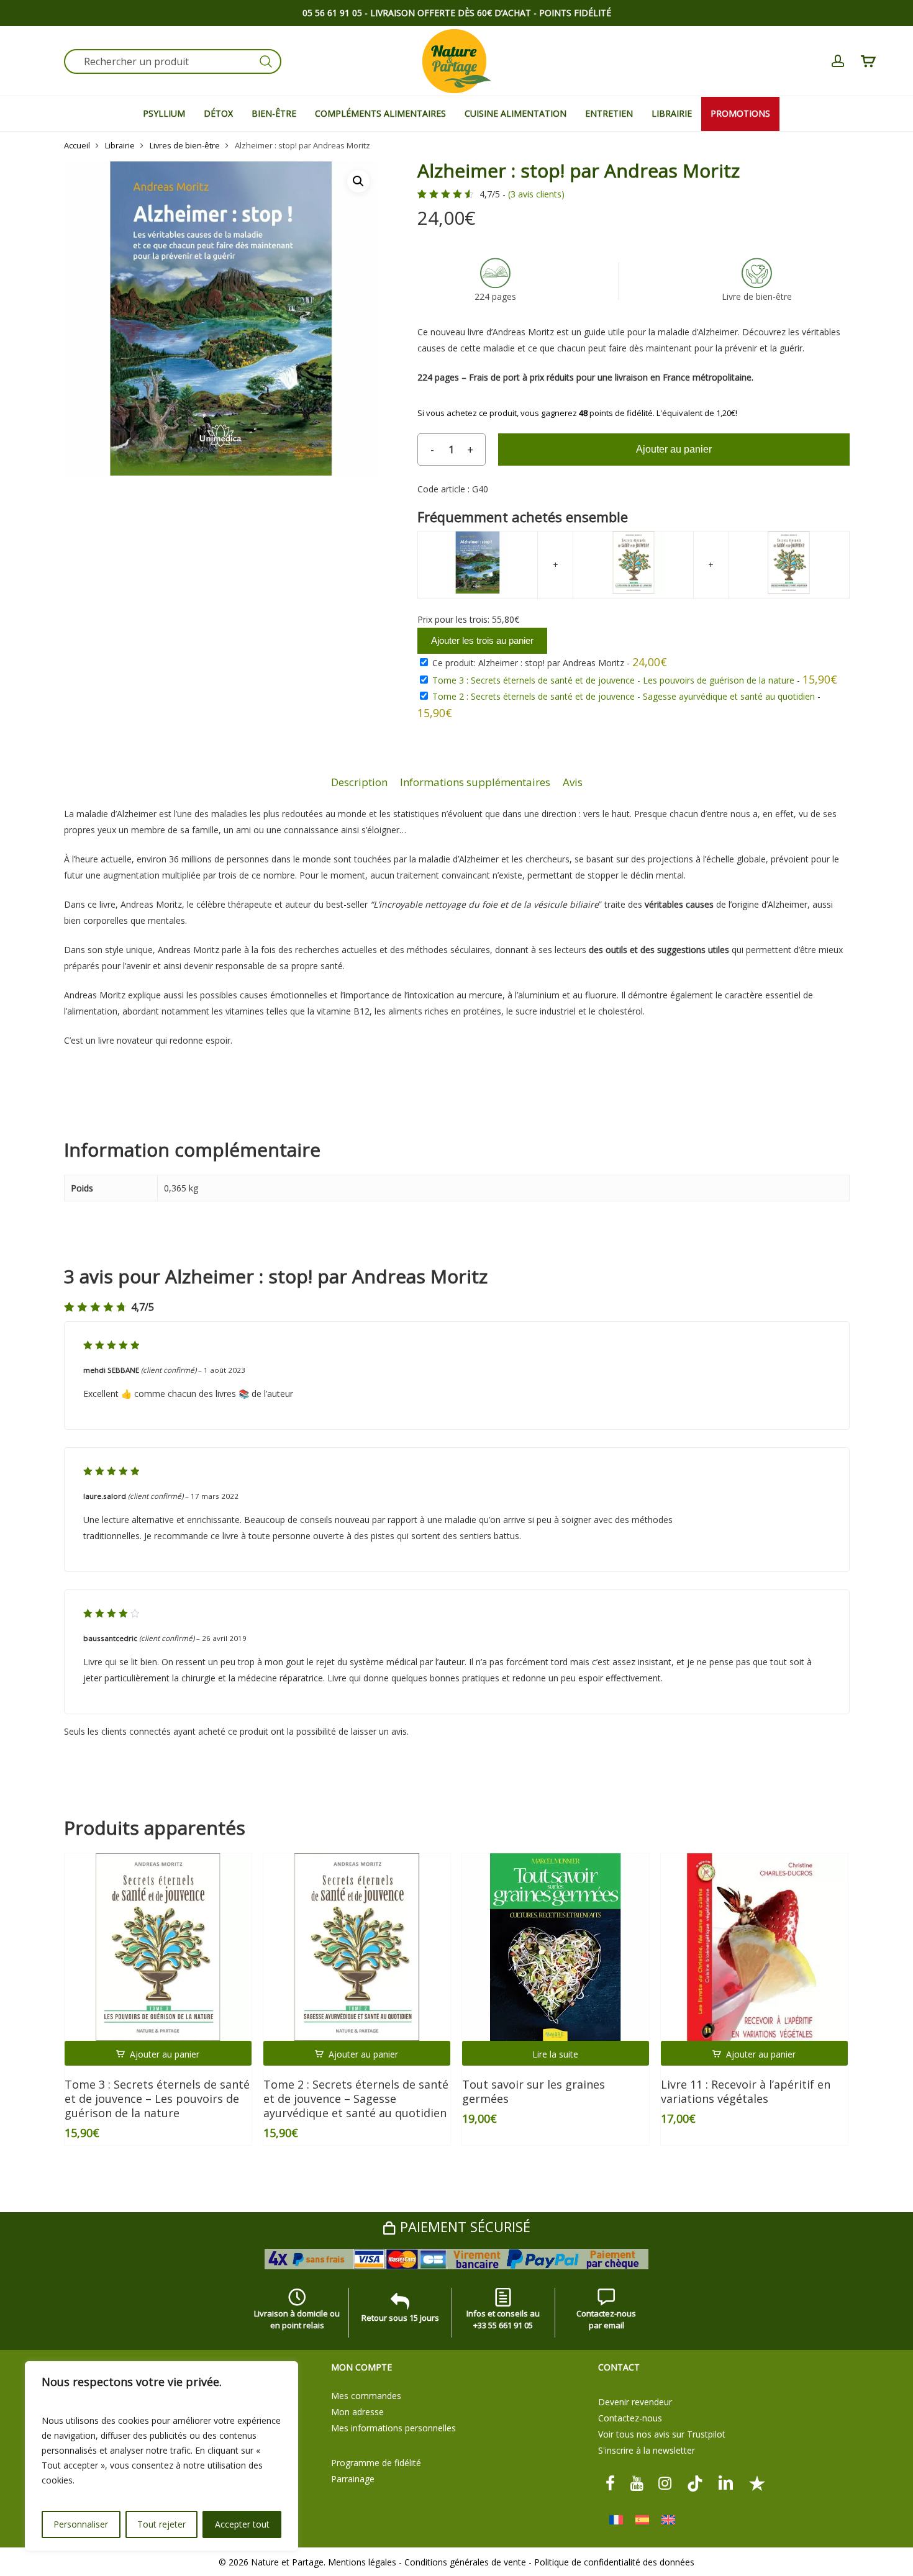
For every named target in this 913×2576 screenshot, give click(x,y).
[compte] (838, 61)
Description (359, 782)
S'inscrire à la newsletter (647, 2450)
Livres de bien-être (185, 145)
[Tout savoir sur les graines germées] (556, 1947)
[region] (161, 2456)
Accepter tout (242, 2524)
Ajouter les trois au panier (482, 640)
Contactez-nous (630, 2418)
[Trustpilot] (757, 2483)
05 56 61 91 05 (332, 13)
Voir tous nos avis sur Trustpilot (662, 2434)
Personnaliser (81, 2524)
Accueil (77, 145)
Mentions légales (362, 2562)
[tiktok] (695, 2483)
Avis (573, 782)
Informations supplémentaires (475, 782)
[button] (358, 181)
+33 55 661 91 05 (503, 2325)
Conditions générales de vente (465, 2562)
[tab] (359, 783)
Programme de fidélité (376, 2463)
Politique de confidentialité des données (614, 2562)
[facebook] (610, 2483)
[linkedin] (726, 2483)
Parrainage (353, 2479)
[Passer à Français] (616, 2520)
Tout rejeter (161, 2524)
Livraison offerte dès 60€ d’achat (451, 13)
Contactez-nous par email (606, 2319)
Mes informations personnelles (393, 2428)
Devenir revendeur (635, 2402)
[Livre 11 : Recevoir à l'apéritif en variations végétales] (755, 1947)
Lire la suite (555, 2054)
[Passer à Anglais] (668, 2520)
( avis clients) (536, 194)
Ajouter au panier (674, 449)
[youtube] (637, 2483)
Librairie (120, 145)
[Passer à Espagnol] (642, 2520)
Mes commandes (366, 2396)
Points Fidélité (575, 13)
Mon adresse (357, 2412)
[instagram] (665, 2483)
